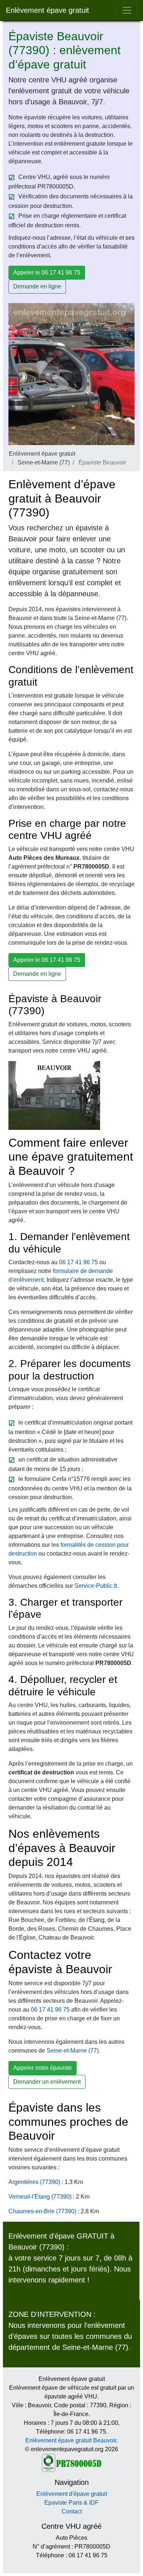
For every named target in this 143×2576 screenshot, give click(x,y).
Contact (72, 2511)
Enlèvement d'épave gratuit (72, 2494)
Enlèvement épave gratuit (47, 10)
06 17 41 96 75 (78, 1262)
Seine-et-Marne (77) (44, 462)
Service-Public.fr (96, 1586)
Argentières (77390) (34, 2182)
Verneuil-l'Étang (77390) (40, 2197)
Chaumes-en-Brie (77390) (42, 2211)
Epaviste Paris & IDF (71, 2503)
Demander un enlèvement (47, 2082)
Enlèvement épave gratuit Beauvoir (71, 2440)
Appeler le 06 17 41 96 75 (47, 272)
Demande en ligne (37, 286)
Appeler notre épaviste (43, 2068)
